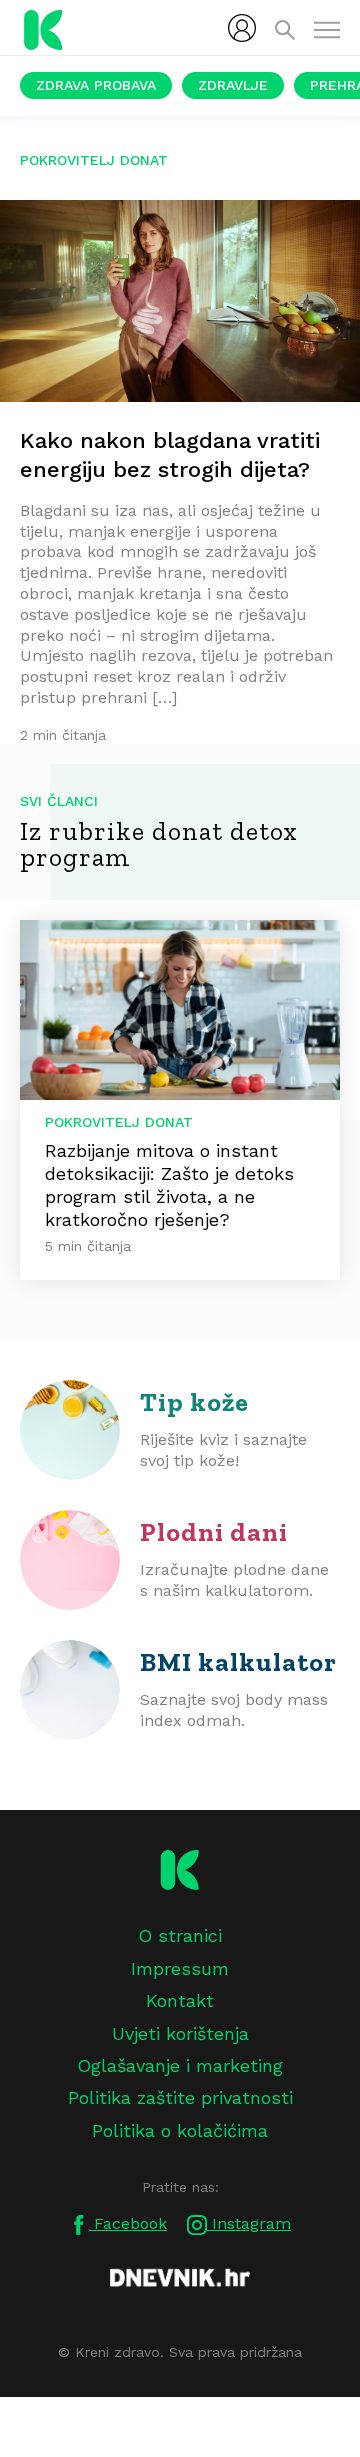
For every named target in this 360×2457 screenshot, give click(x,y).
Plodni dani (214, 1532)
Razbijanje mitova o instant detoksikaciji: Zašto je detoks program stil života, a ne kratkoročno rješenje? (169, 1185)
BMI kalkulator (238, 1662)
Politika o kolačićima (180, 2130)
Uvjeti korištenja (180, 2033)
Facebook (128, 2223)
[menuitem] (242, 28)
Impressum (180, 1968)
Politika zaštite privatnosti (180, 2097)
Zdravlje (233, 85)
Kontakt (180, 2000)
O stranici (180, 1935)
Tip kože (194, 1402)
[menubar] (242, 28)
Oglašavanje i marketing (180, 2065)
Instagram (249, 2223)
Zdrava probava (96, 85)
